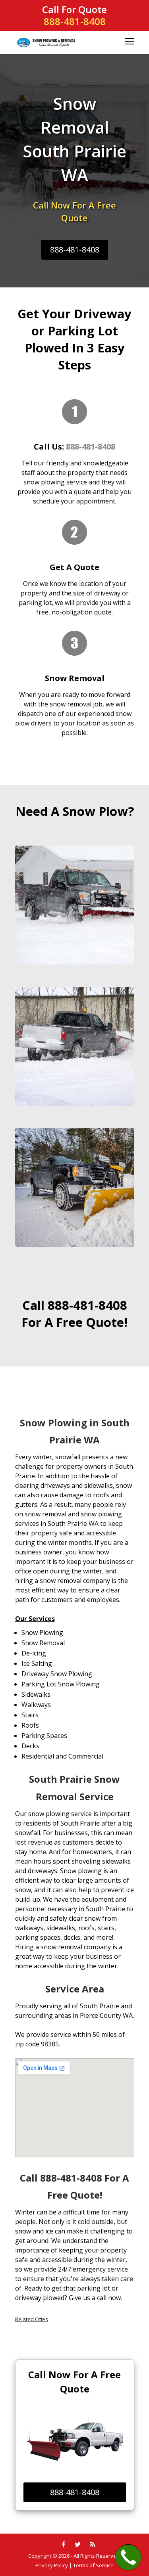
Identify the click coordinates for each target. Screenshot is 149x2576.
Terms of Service (93, 2565)
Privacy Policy (52, 2565)
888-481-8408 (75, 21)
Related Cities (32, 2319)
